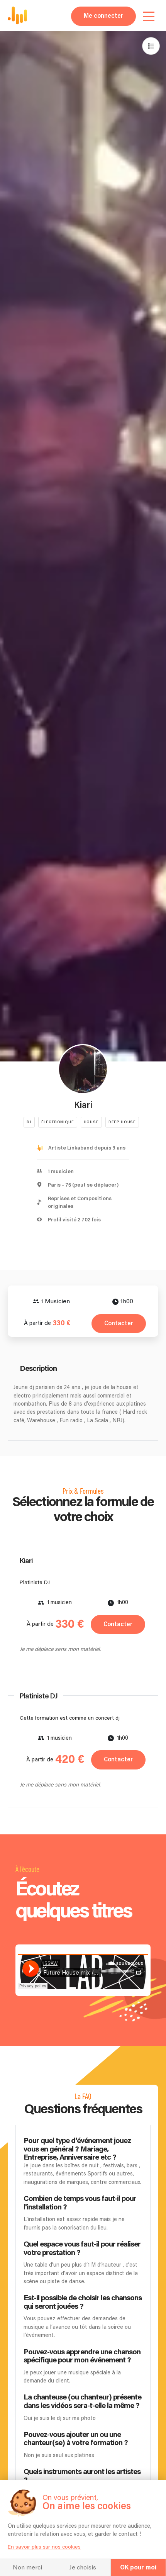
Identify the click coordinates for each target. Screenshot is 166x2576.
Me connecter (103, 16)
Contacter (119, 1324)
